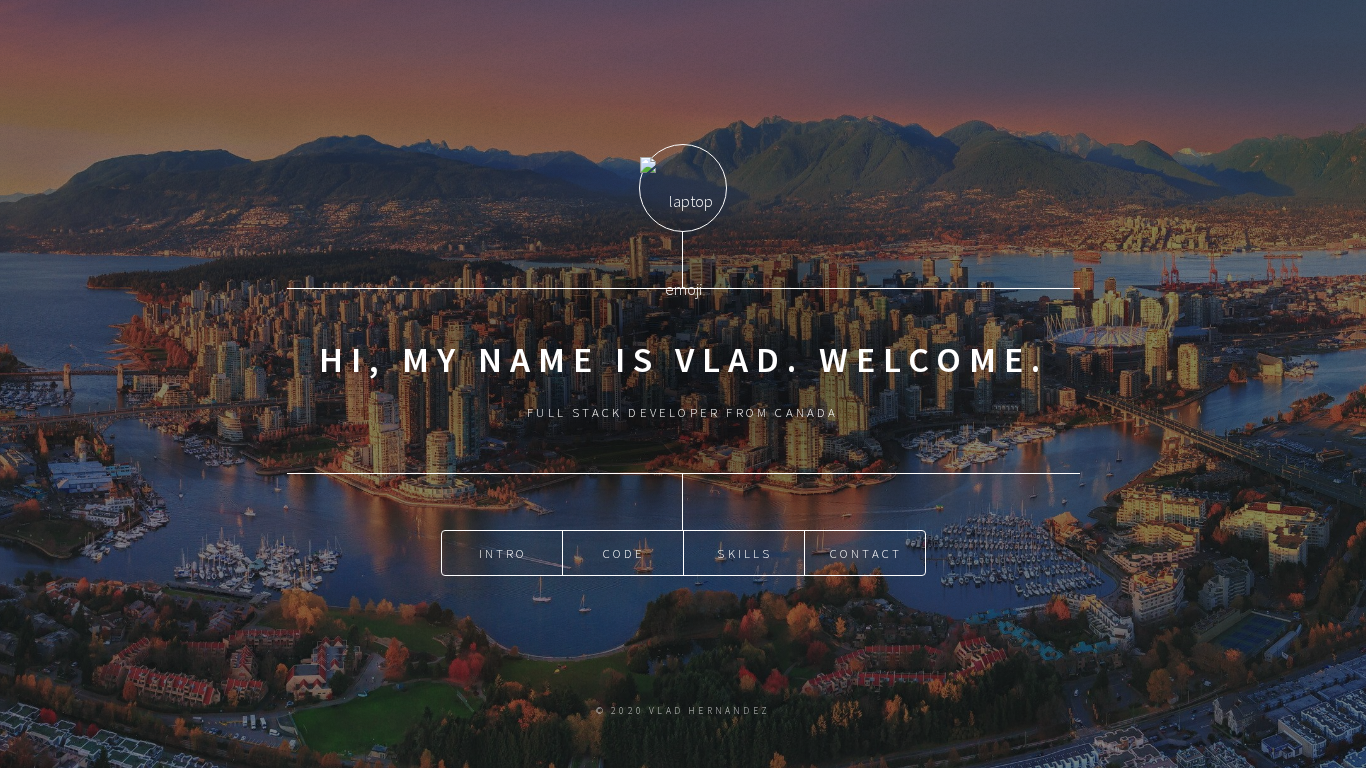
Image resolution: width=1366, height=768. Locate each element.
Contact (866, 553)
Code (624, 553)
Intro (503, 553)
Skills (744, 553)
